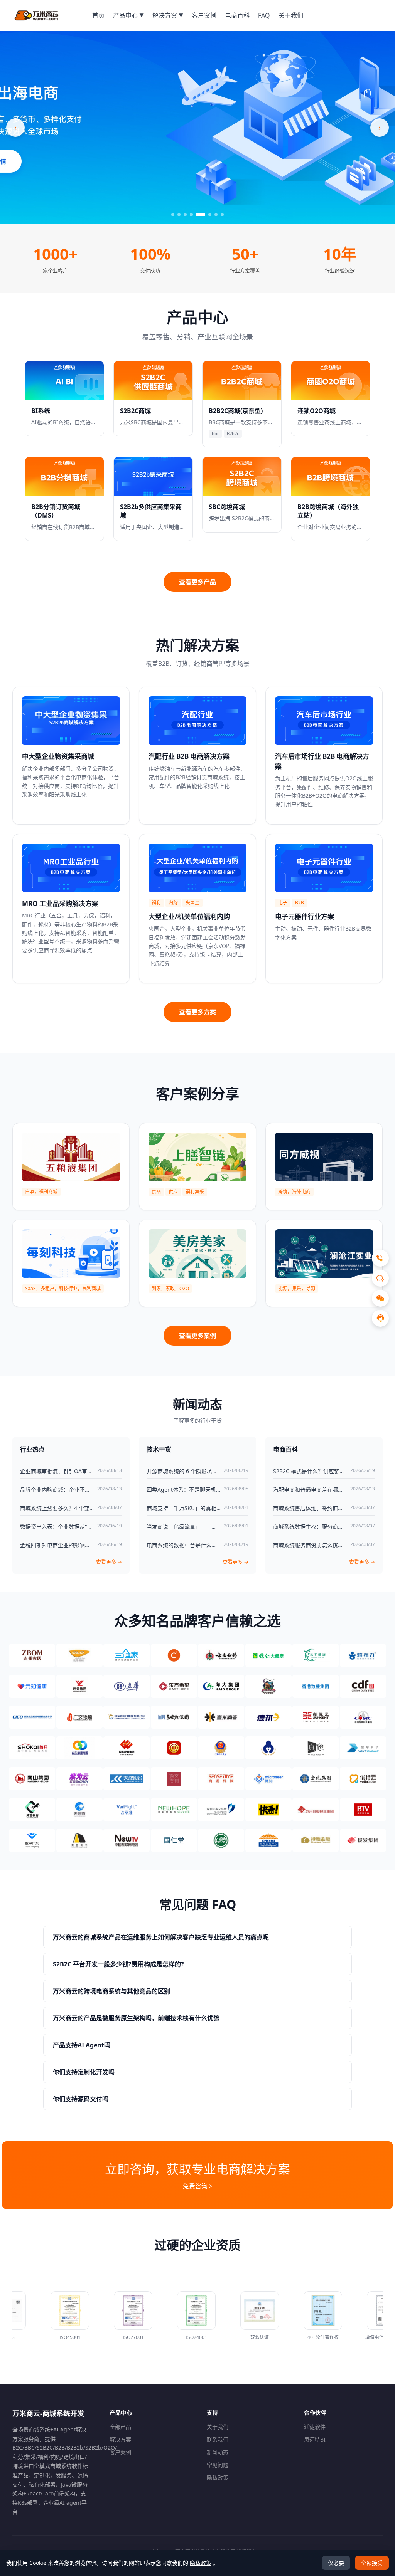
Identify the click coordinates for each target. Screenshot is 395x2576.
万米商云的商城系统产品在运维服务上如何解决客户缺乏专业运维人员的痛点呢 (161, 1937)
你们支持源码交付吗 (81, 2099)
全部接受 (372, 2563)
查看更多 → (109, 1562)
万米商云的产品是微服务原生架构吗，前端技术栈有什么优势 (136, 2018)
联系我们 (218, 2439)
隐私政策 (218, 2478)
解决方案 (120, 2439)
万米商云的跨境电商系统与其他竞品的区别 (111, 1991)
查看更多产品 (197, 582)
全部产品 (120, 2427)
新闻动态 (218, 2452)
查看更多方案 (197, 1012)
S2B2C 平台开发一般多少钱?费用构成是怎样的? (118, 1964)
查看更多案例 (197, 1336)
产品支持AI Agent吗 (82, 2045)
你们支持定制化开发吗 (84, 2072)
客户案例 (120, 2452)
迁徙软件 (315, 2427)
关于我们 (218, 2427)
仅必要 (336, 2563)
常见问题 (218, 2465)
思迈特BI (315, 2439)
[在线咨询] (380, 1318)
